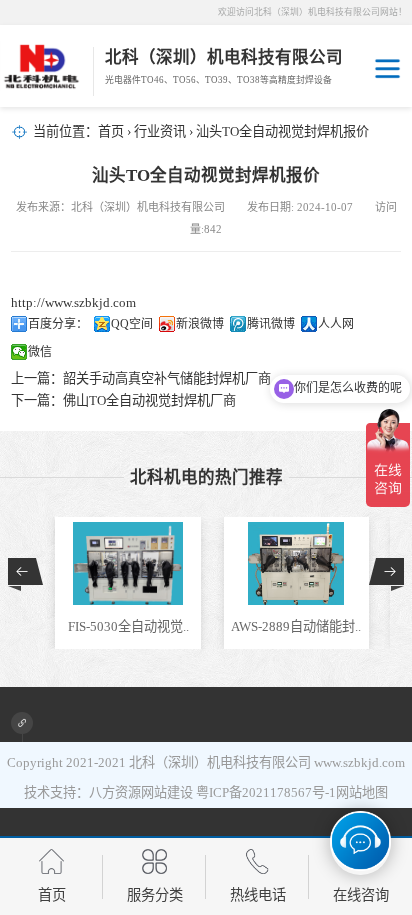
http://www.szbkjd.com (73, 302)
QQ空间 (132, 324)
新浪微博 (200, 324)
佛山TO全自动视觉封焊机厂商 (149, 400)
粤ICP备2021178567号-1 (266, 792)
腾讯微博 (271, 324)
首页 (111, 131)
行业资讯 (160, 131)
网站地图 (362, 792)
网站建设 (167, 792)
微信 (40, 352)
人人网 (336, 324)
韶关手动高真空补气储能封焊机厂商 (167, 378)
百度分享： (58, 324)
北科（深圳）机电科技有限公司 (220, 762)
